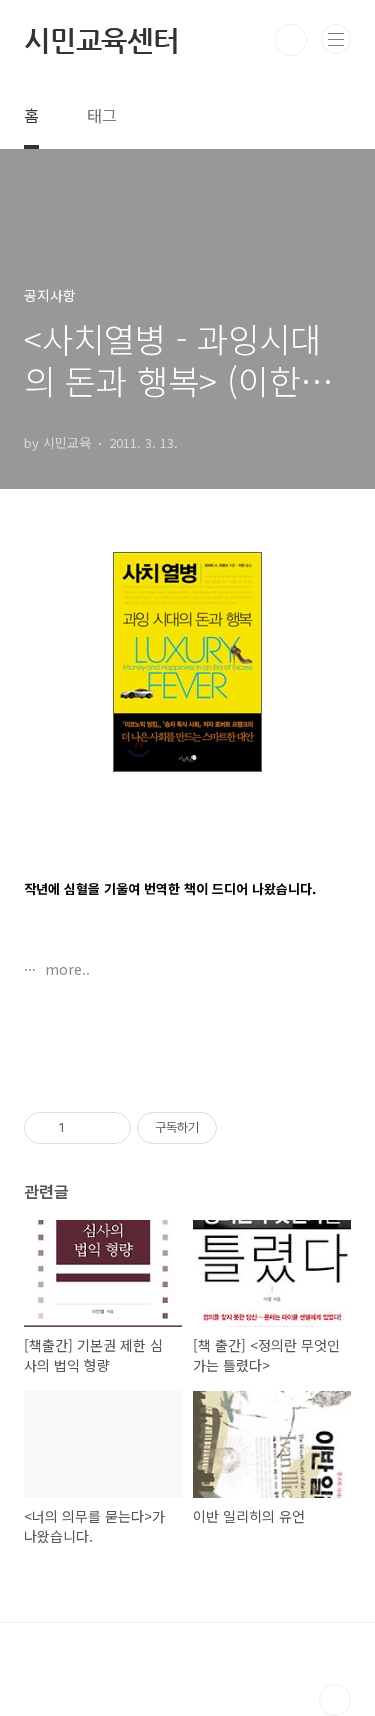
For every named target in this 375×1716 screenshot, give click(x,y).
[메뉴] (336, 39)
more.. (65, 969)
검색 (291, 40)
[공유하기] (83, 1128)
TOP (335, 1700)
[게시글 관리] (108, 1128)
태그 (102, 115)
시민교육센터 (101, 40)
